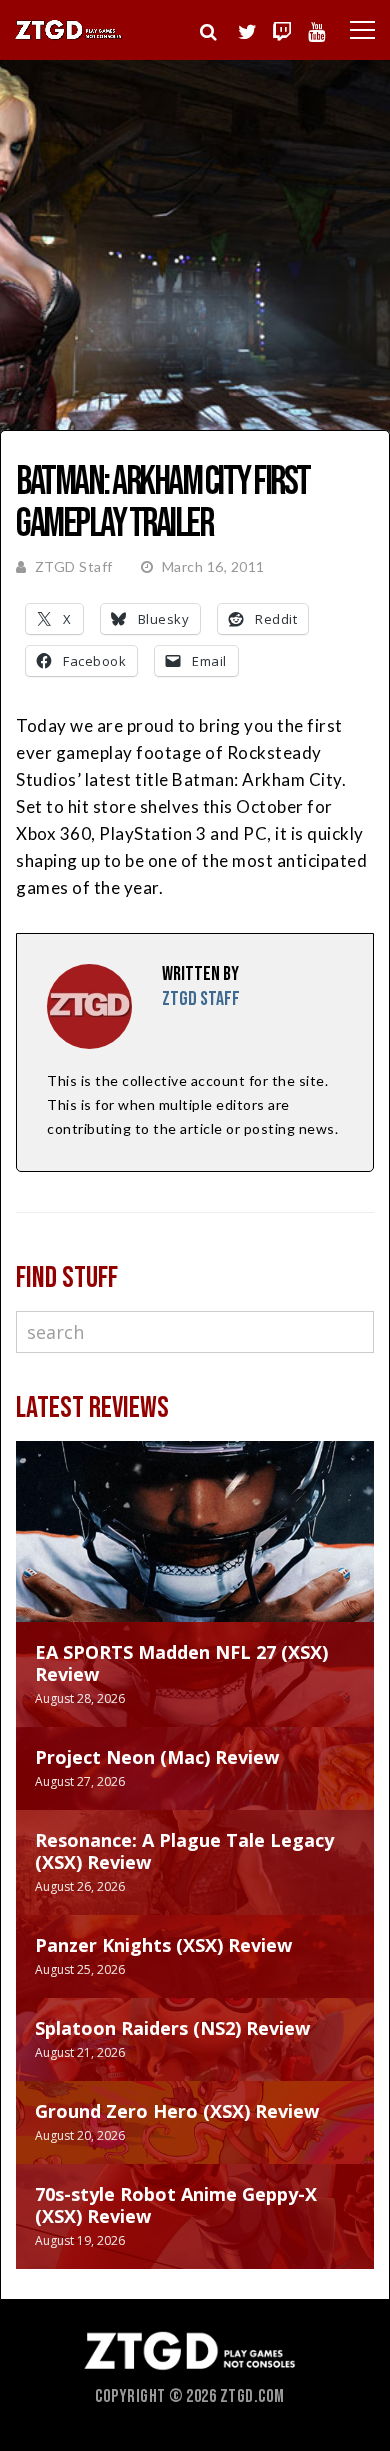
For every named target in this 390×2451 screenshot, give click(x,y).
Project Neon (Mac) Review (157, 1757)
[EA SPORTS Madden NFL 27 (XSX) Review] (195, 1551)
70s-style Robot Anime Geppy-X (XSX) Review (176, 2205)
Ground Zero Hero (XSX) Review (177, 2111)
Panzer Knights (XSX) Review (163, 1945)
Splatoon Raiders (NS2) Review (172, 2028)
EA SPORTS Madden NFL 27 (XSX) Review (181, 1663)
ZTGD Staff (74, 566)
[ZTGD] (69, 36)
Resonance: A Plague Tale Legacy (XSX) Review (184, 1851)
